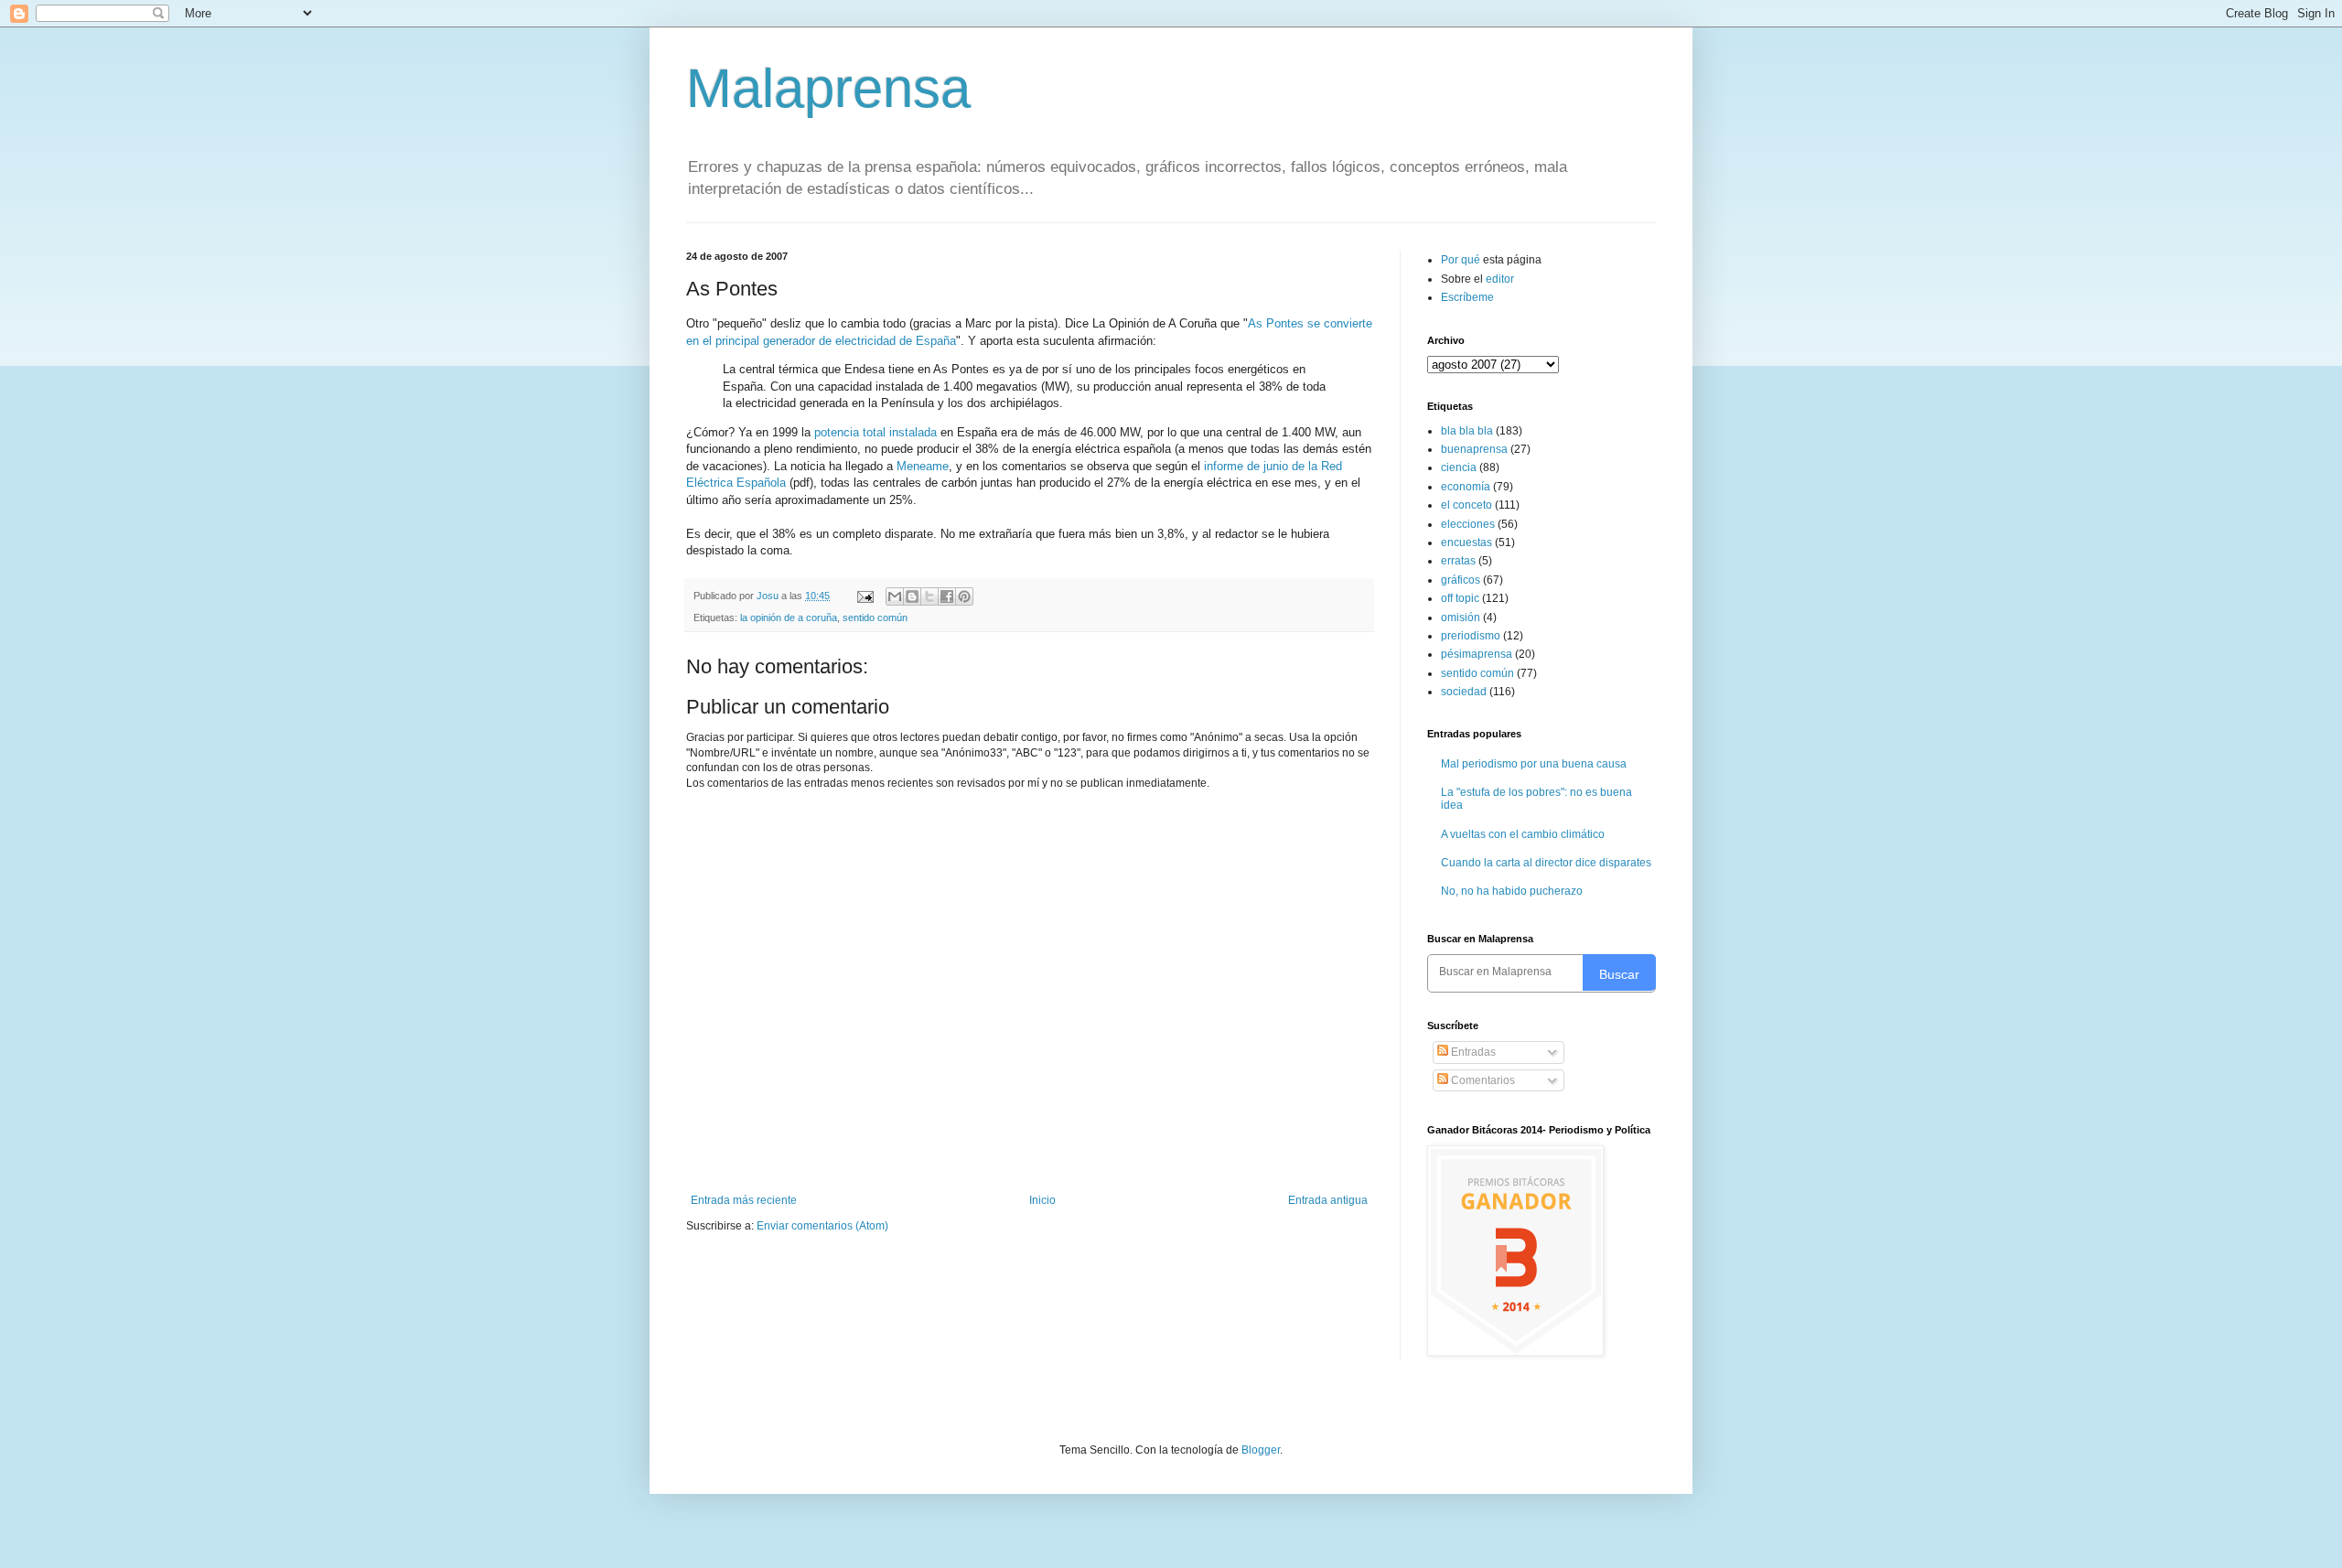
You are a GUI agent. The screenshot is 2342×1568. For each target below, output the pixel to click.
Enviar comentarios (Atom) (822, 1226)
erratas (1458, 561)
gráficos (1461, 580)
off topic (1460, 598)
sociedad (1464, 692)
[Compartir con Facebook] (947, 596)
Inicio (1042, 1200)
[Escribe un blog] (912, 596)
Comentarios (1482, 1080)
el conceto (1466, 505)
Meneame (923, 466)
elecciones (1468, 524)
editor (1500, 279)
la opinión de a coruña (789, 618)
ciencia (1459, 467)
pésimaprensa (1477, 654)
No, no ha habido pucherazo (1512, 891)
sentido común (875, 618)
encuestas (1466, 542)
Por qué (1462, 260)
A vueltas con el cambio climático (1523, 834)
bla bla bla (1467, 431)
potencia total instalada (876, 432)
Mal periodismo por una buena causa (1534, 764)
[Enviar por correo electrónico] (895, 596)
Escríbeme (1467, 297)
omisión (1461, 618)
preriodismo (1471, 636)
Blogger (1261, 1450)
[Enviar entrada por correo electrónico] (865, 596)
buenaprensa (1474, 449)
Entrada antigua (1328, 1200)
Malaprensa (828, 88)
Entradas (1472, 1052)
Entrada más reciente (744, 1200)
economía (1466, 487)
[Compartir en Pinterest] (964, 596)
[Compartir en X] (929, 596)
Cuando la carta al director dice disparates (1546, 863)
